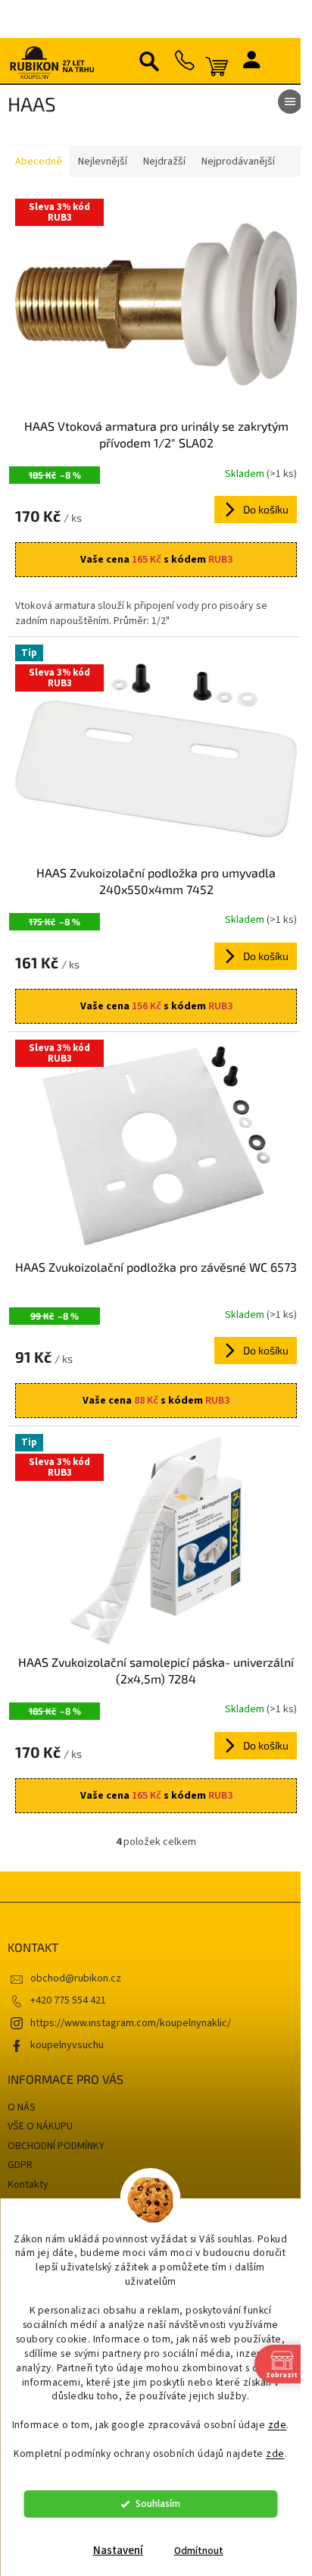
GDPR (20, 2131)
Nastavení (118, 2551)
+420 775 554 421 (68, 1966)
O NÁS (22, 2073)
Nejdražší (164, 162)
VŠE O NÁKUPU (40, 2092)
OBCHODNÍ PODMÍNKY (56, 2112)
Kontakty (28, 2150)
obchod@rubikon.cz (76, 1944)
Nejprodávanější (238, 162)
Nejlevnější (103, 162)
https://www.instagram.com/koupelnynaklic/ (131, 1989)
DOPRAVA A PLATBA (52, 2170)
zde (278, 2425)
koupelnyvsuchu (67, 2011)
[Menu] (279, 102)
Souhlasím (158, 2504)
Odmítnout (199, 2551)
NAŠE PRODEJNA (45, 2189)
